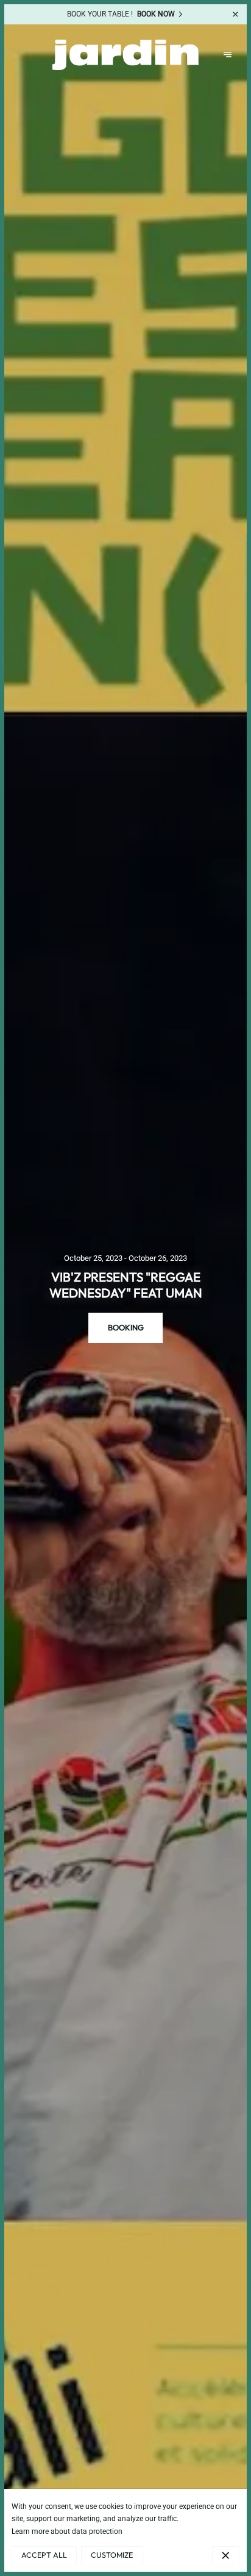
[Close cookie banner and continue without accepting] (225, 2555)
